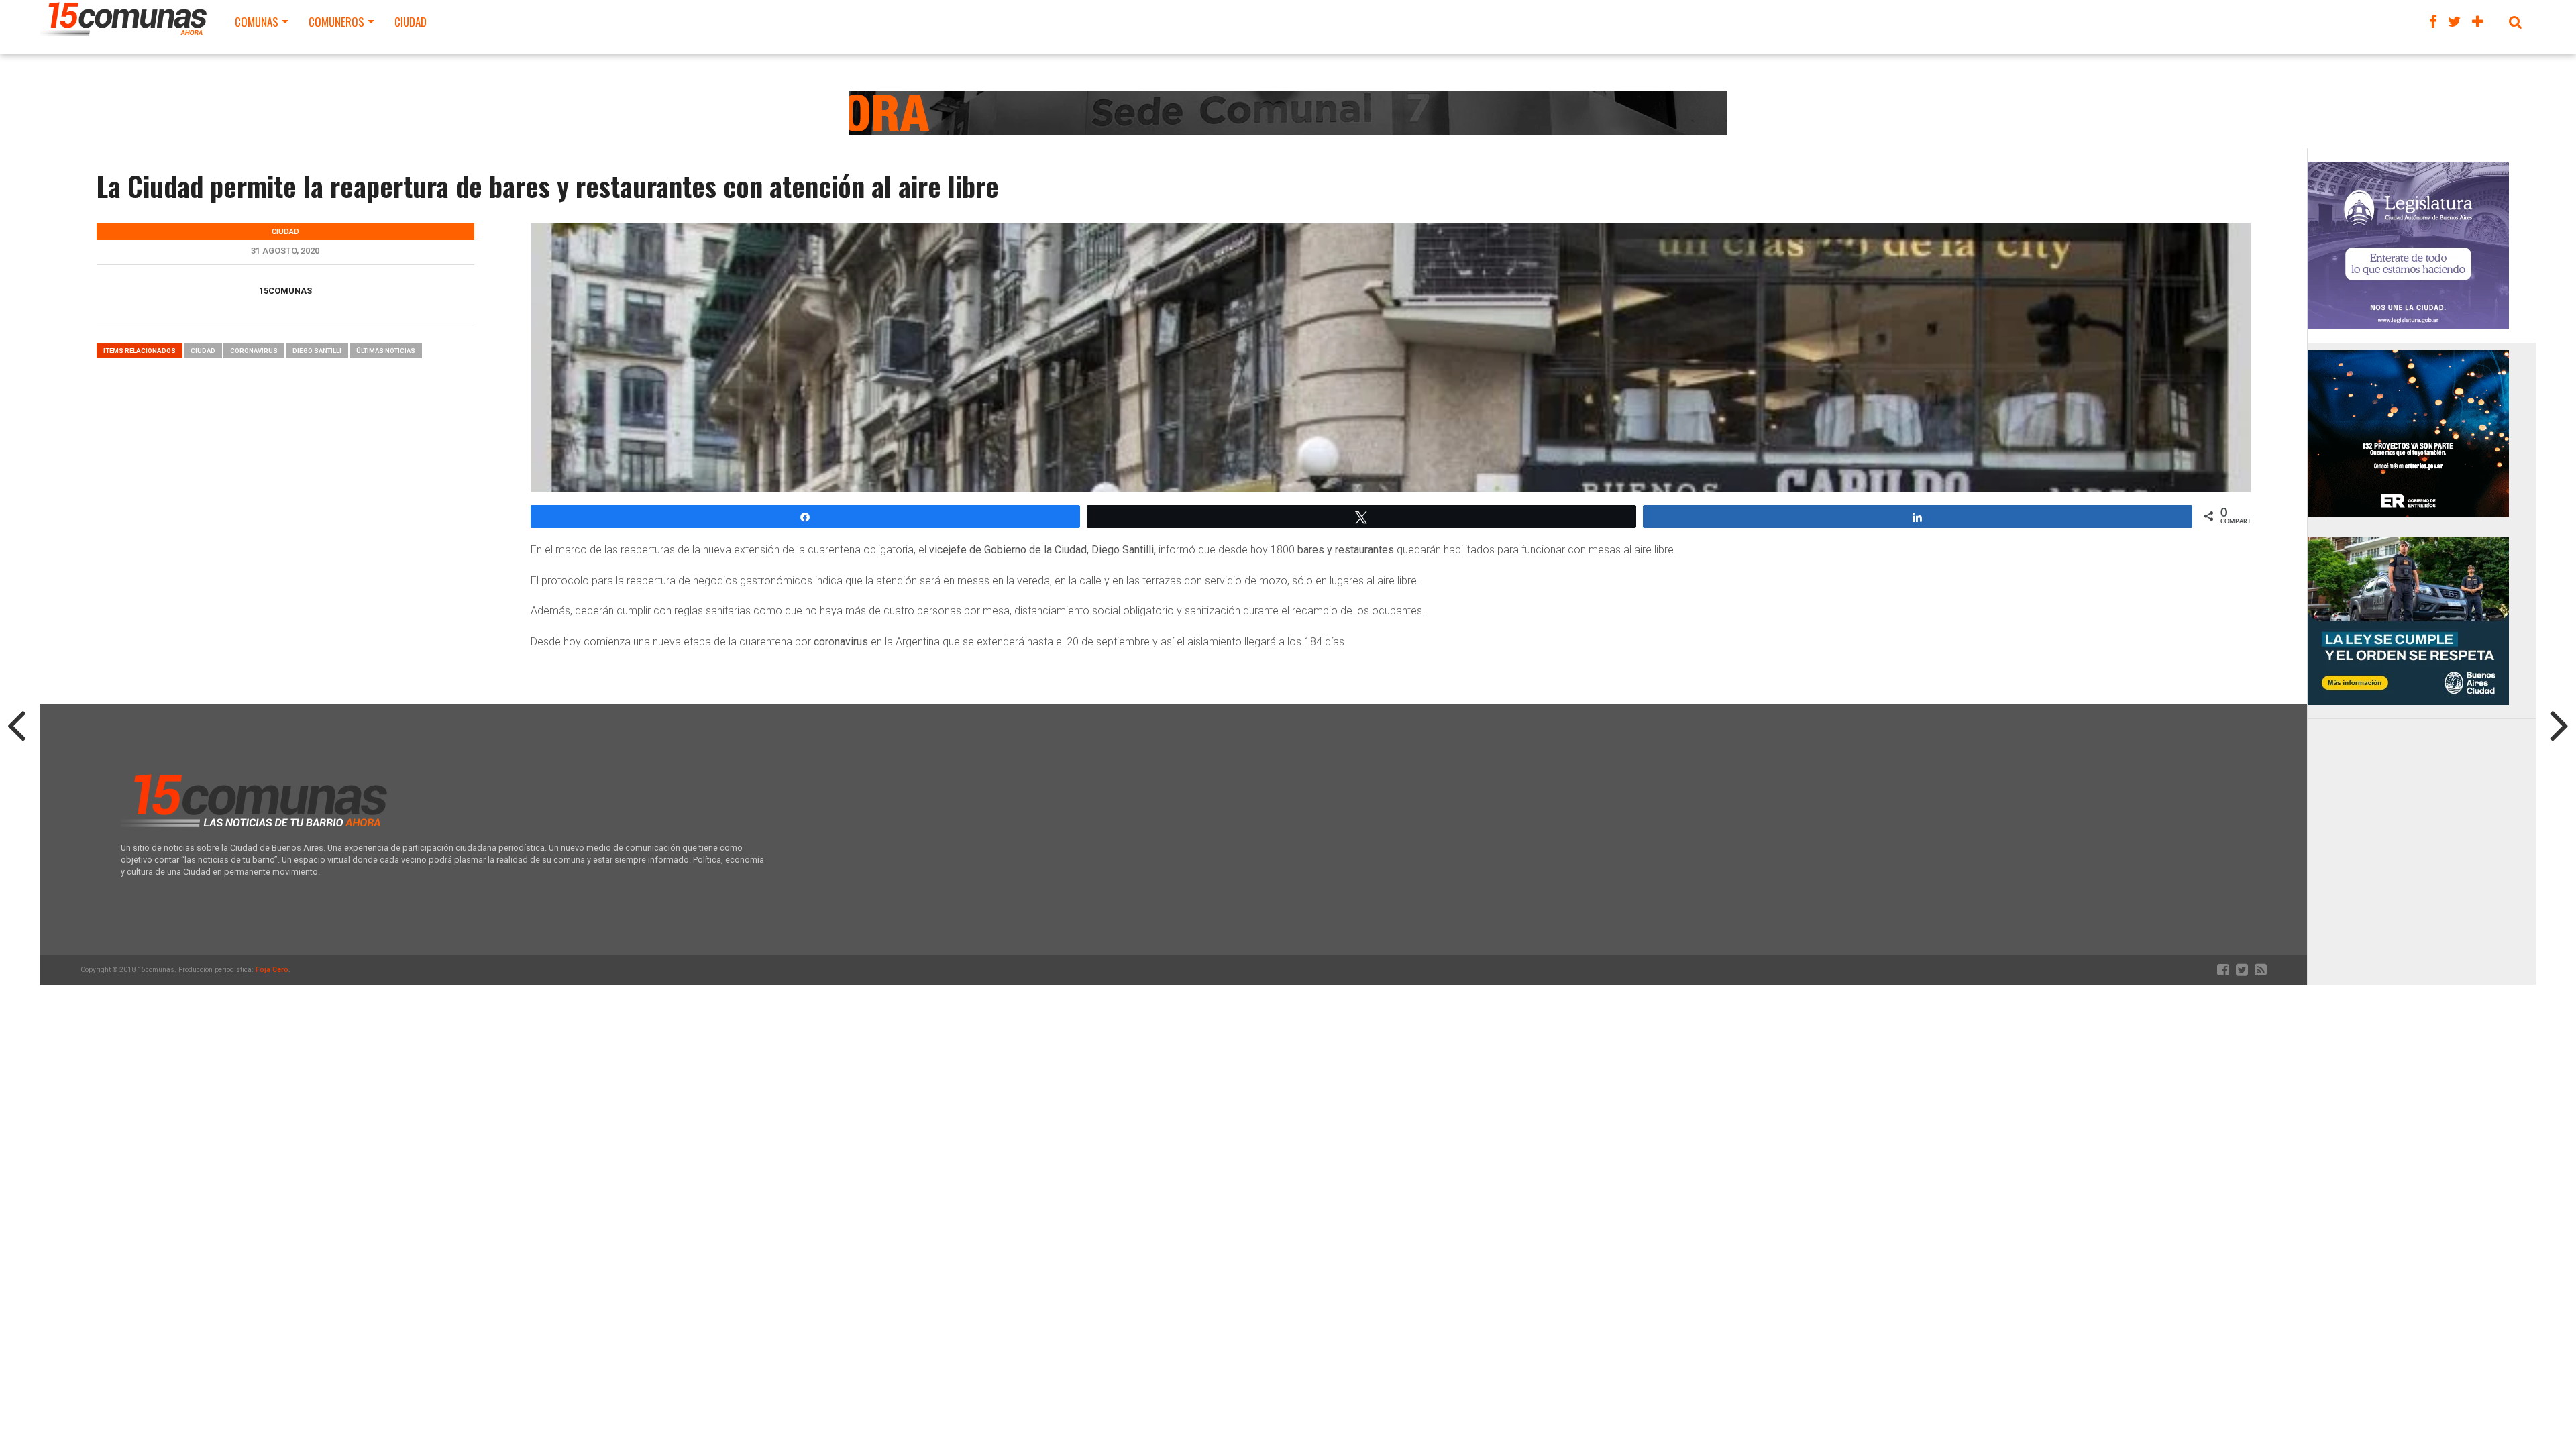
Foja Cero (272, 970)
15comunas (285, 291)
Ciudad (411, 22)
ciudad (203, 351)
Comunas (257, 22)
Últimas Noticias (386, 351)
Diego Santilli (317, 351)
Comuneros (336, 22)
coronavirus (254, 351)
